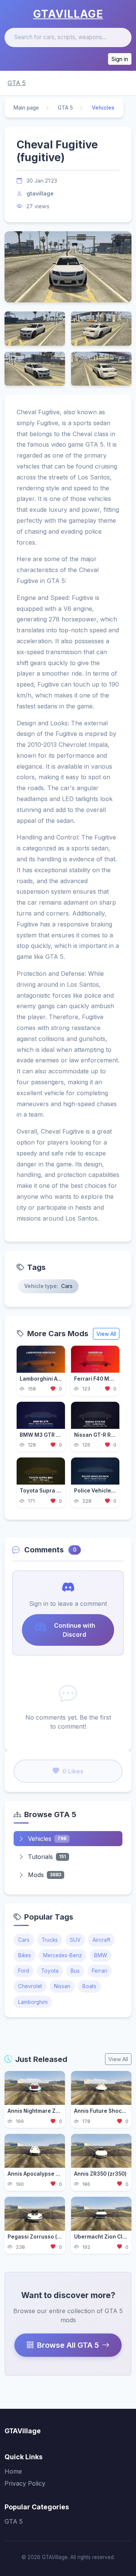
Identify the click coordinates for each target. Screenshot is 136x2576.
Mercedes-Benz (63, 1955)
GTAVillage (68, 14)
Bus (75, 1971)
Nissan (62, 1986)
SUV (75, 1940)
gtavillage (40, 193)
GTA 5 (17, 83)
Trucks (50, 1940)
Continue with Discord (75, 1630)
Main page (26, 108)
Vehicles (47, 1839)
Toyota (50, 1971)
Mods (45, 1875)
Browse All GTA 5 (68, 2345)
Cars (24, 1940)
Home (13, 2471)
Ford (24, 1971)
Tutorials (47, 1857)
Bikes (25, 1955)
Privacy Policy (25, 2483)
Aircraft (101, 1940)
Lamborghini (33, 2002)
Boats (89, 1986)
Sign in (120, 59)
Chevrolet (30, 1986)
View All (106, 1334)
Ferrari (100, 1971)
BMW (100, 1955)
